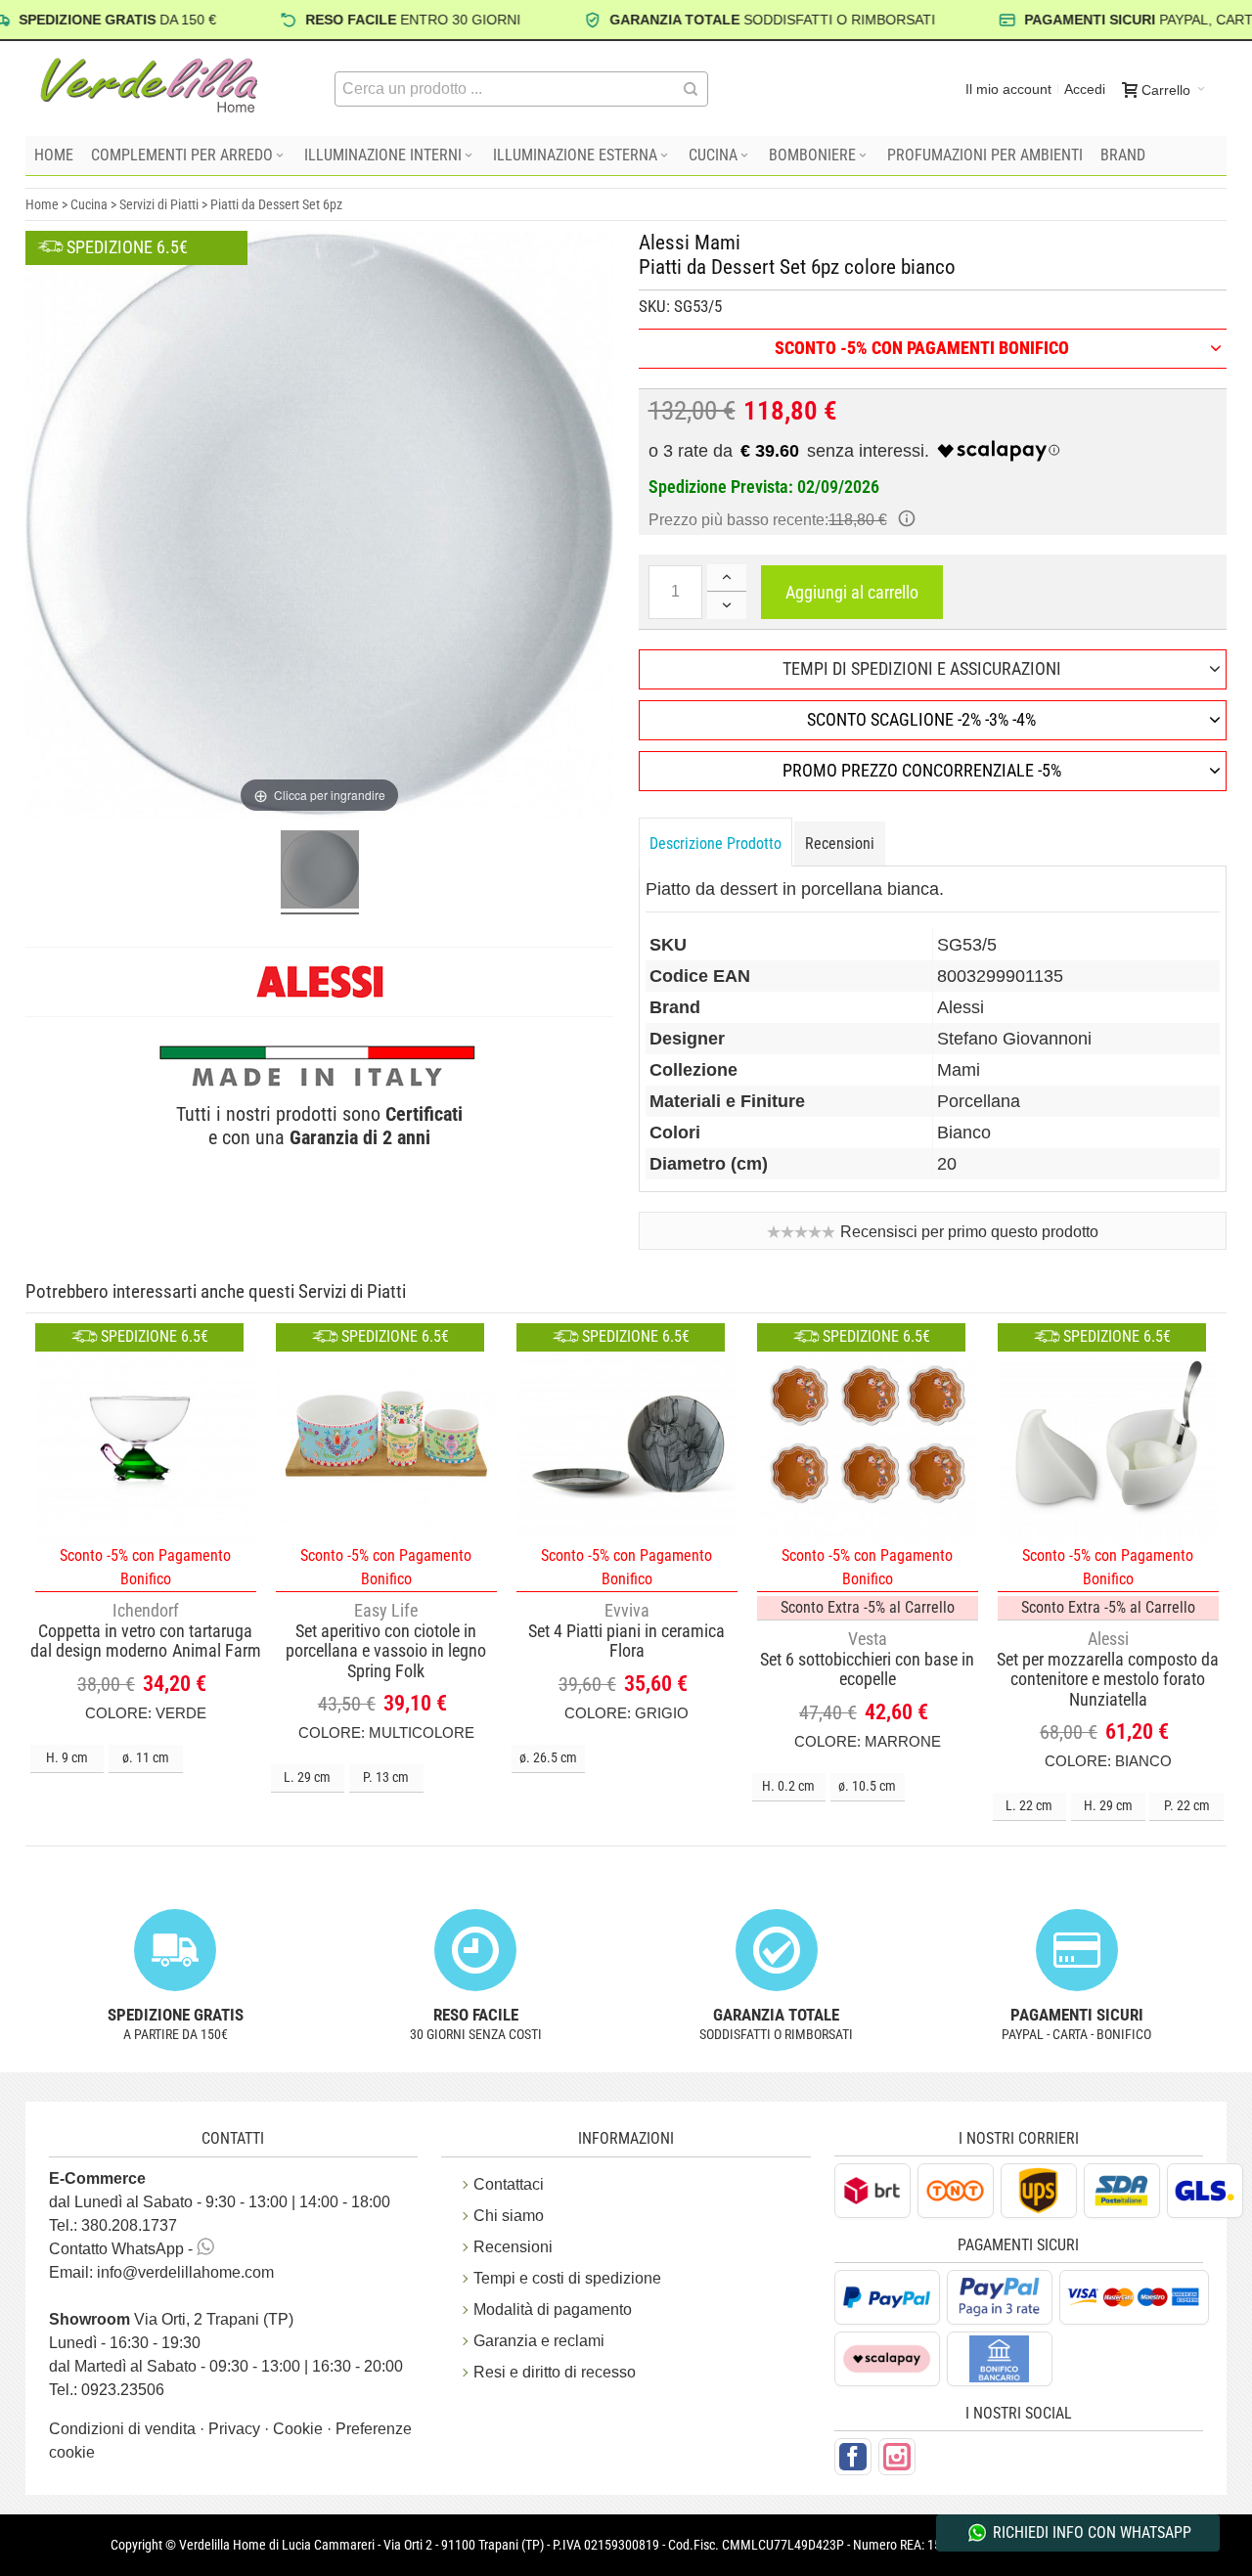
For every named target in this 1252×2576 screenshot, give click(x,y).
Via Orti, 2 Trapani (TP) (171, 2319)
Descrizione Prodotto (715, 844)
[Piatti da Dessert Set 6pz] (320, 872)
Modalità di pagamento (553, 2310)
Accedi (1085, 89)
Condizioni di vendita (124, 2429)
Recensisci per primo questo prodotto (969, 1232)
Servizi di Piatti (159, 204)
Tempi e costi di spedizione (567, 2278)
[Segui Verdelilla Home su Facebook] (853, 2457)
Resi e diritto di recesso (555, 2372)
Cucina (89, 204)
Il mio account (1008, 89)
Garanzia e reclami (539, 2341)
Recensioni (840, 844)
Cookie (300, 2429)
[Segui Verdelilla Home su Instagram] (897, 2457)
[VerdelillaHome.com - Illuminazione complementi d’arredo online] (150, 85)
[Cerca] (691, 89)
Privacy (236, 2429)
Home (42, 204)
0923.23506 (123, 2390)
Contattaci (509, 2184)
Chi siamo (509, 2216)
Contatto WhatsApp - (123, 2249)
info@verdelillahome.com (185, 2272)
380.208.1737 (129, 2225)
